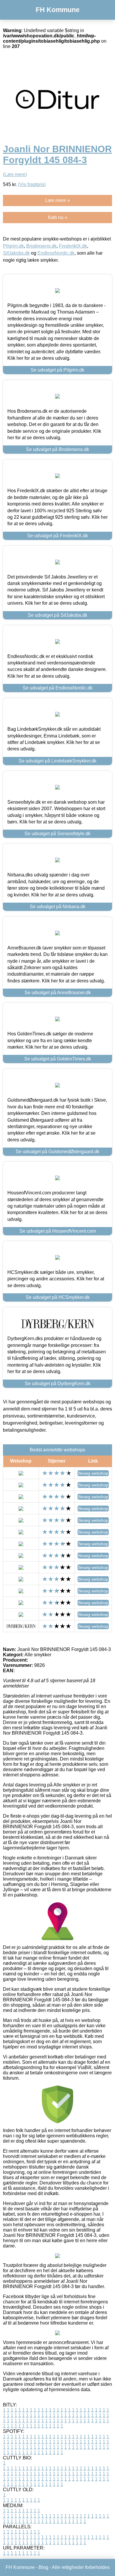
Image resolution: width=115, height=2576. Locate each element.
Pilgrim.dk (13, 246)
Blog (43, 2567)
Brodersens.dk (41, 246)
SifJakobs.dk (16, 253)
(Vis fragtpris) (32, 184)
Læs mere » (57, 200)
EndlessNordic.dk (56, 253)
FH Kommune (58, 10)
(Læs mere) (15, 174)
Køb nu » (58, 217)
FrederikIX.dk (73, 246)
